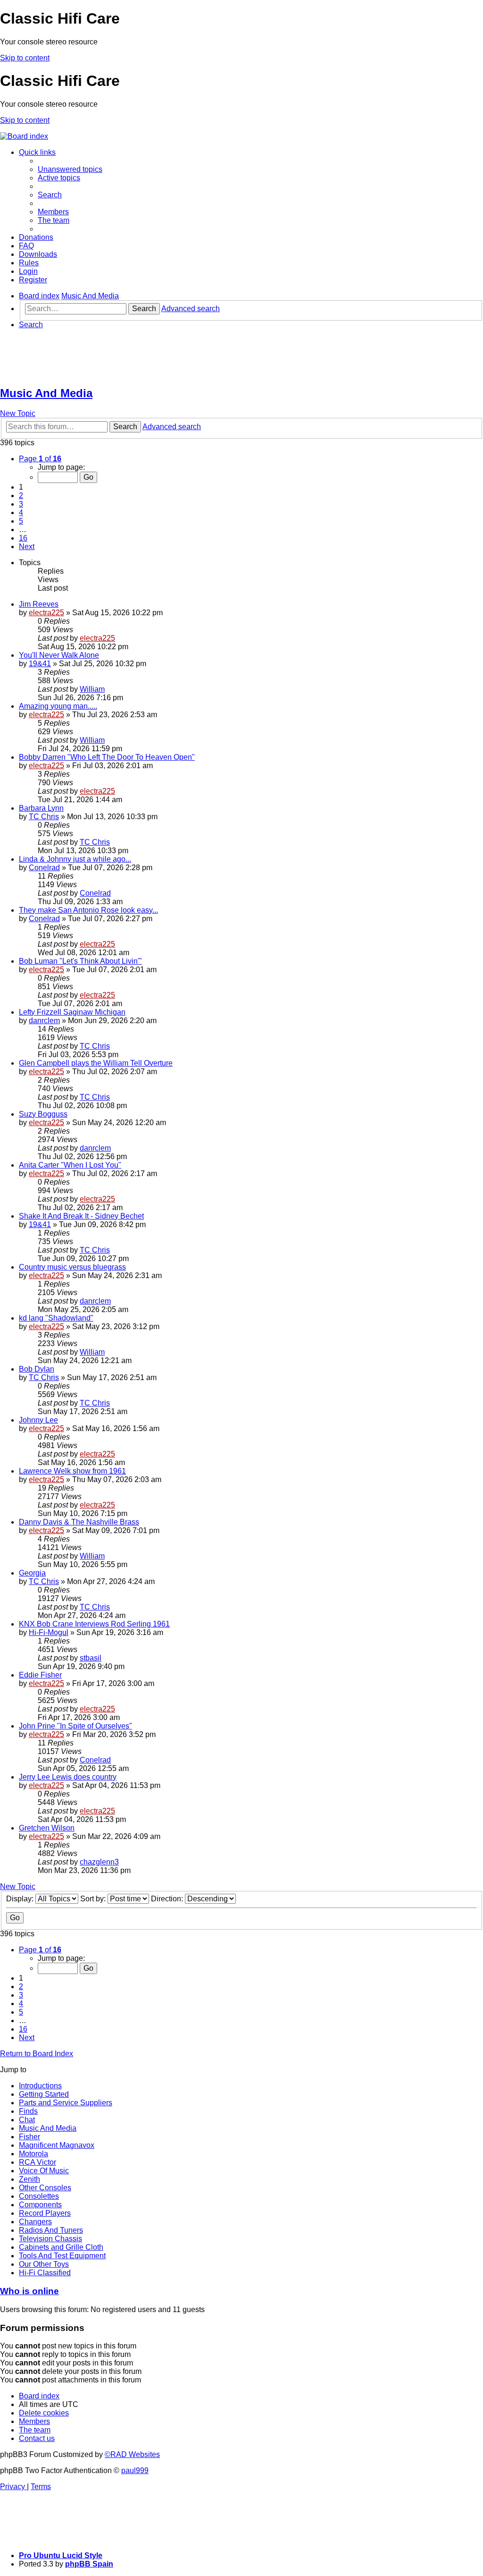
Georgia (32, 1573)
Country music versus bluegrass (72, 1267)
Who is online (29, 2291)
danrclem (44, 1021)
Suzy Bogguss (43, 1114)
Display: (21, 1899)
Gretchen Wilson (47, 1828)
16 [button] (23, 538)
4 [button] (21, 513)
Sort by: (94, 1899)
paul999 (135, 2470)
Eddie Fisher (40, 1675)
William (92, 689)
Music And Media (46, 393)
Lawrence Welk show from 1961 (72, 1471)
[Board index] (24, 136)
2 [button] (21, 496)
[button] (40, 459)
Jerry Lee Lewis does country (68, 1777)
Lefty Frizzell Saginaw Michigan (72, 1012)
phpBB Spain (89, 2564)
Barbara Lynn (41, 808)
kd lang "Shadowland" (56, 1318)
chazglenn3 (99, 1862)
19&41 (40, 664)
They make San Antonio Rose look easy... (88, 910)
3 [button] (21, 504)
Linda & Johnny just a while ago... (75, 859)
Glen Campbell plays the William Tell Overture (96, 1063)
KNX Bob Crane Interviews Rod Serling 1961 (94, 1624)
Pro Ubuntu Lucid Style (61, 2555)
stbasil (91, 1658)
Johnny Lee (38, 1420)
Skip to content (25, 58)
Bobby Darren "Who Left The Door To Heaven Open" (107, 757)
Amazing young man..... (58, 706)
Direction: (168, 1899)
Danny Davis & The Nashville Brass (79, 1522)
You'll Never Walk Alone (59, 655)
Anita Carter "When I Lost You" (70, 1165)
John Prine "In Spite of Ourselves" (75, 1726)
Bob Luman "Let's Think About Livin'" (80, 961)
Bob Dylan (37, 1369)
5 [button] (21, 521)
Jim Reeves (39, 604)
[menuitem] (70, 169)
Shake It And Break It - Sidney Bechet (81, 1216)
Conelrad (44, 868)
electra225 (46, 613)
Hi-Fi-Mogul (49, 1632)
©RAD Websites (132, 2454)
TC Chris (44, 817)
